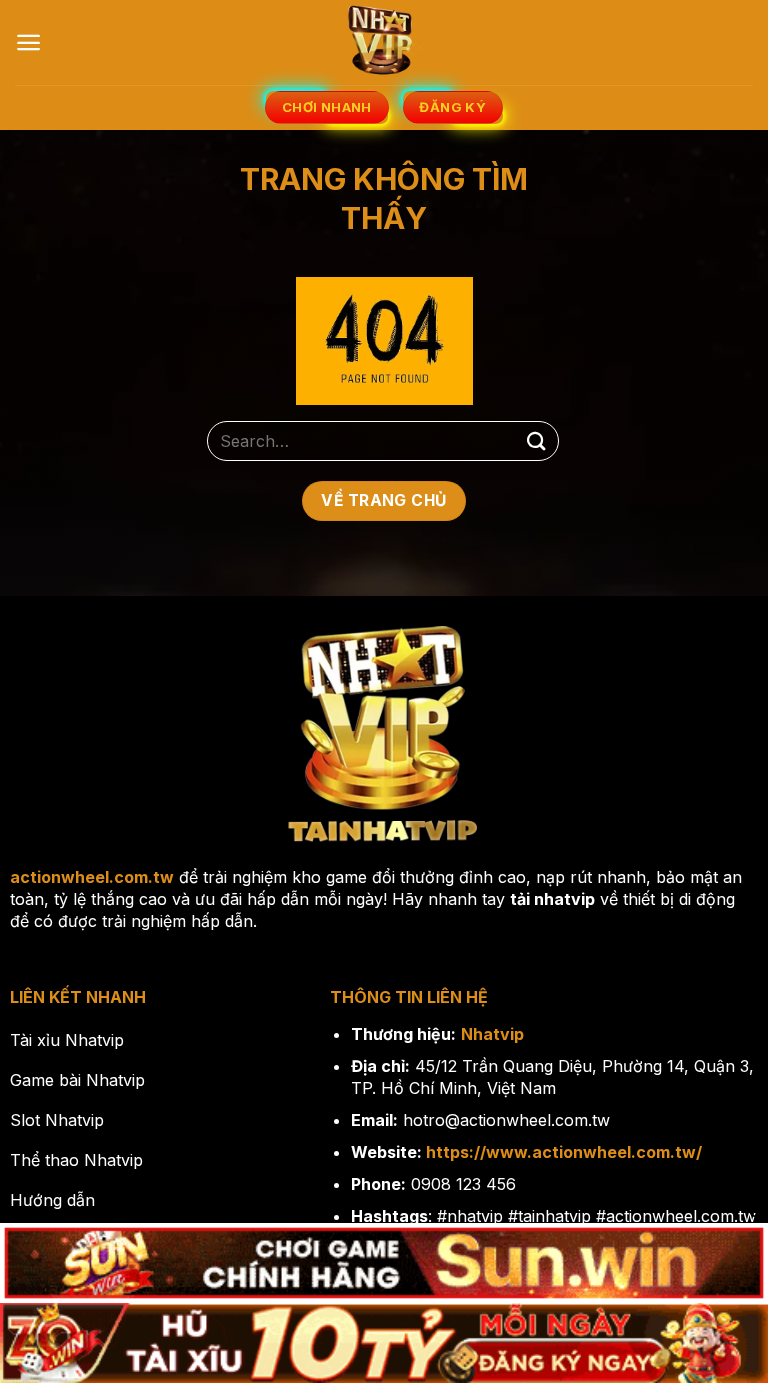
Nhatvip (492, 1034)
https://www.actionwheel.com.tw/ (564, 1152)
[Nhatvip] (384, 42)
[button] (28, 42)
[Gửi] (537, 441)
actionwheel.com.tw (92, 877)
